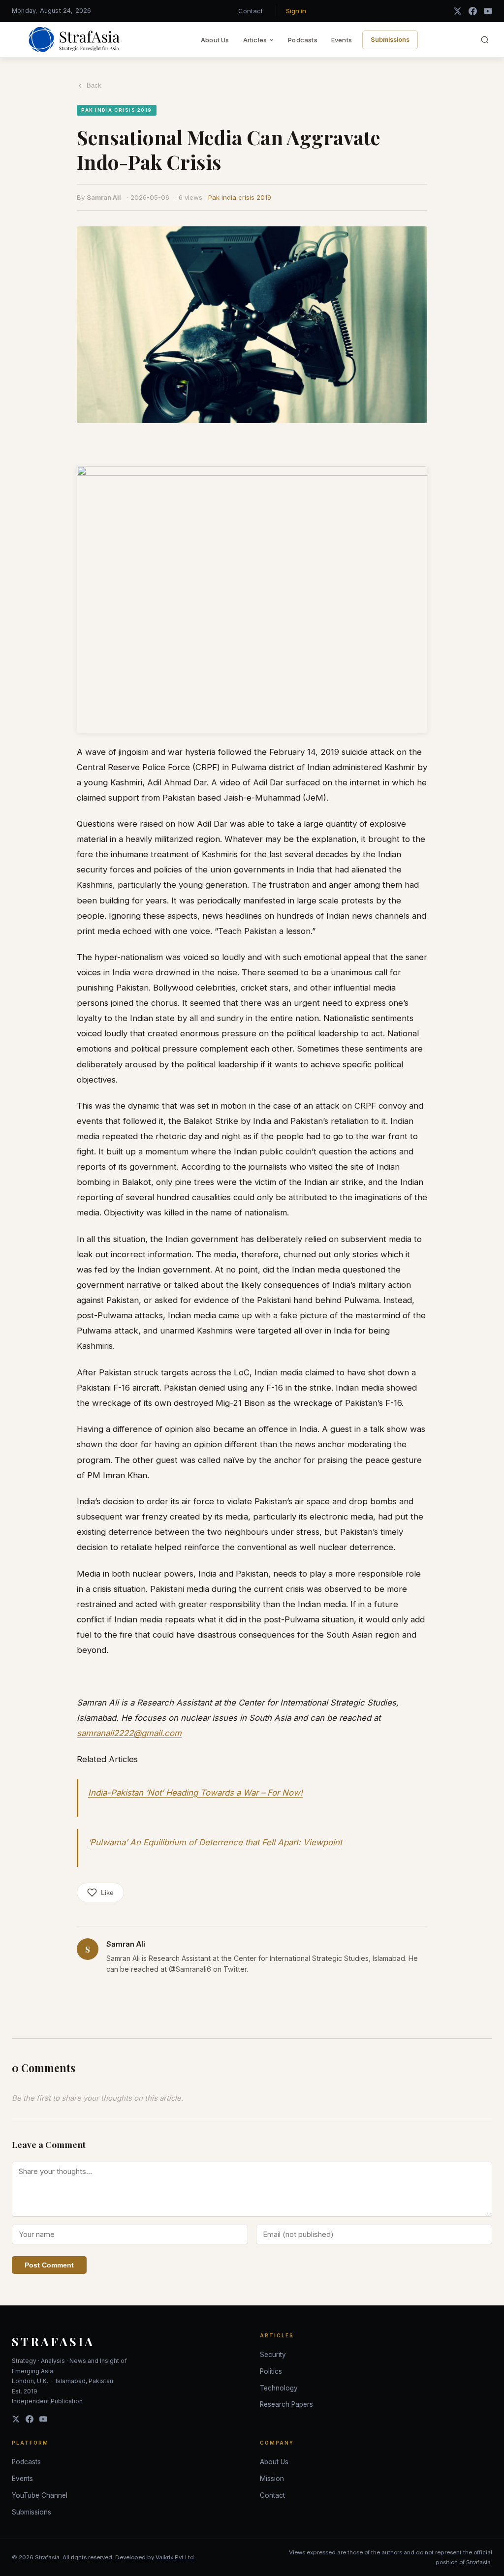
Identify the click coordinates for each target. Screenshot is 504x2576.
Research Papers (286, 2404)
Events (342, 40)
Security (273, 2355)
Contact (251, 11)
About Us (215, 40)
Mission (272, 2479)
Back (94, 85)
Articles (255, 40)
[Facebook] (473, 11)
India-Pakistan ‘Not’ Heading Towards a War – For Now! (195, 1793)
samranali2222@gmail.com (129, 1733)
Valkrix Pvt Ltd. (175, 2557)
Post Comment (49, 2265)
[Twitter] (16, 2419)
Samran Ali (104, 197)
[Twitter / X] (457, 11)
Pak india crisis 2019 (240, 197)
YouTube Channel (40, 2495)
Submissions (390, 40)
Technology (279, 2388)
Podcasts (303, 40)
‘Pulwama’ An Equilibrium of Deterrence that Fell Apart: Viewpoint (215, 1842)
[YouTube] (488, 11)
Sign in (296, 11)
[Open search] (485, 40)
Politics (271, 2371)
